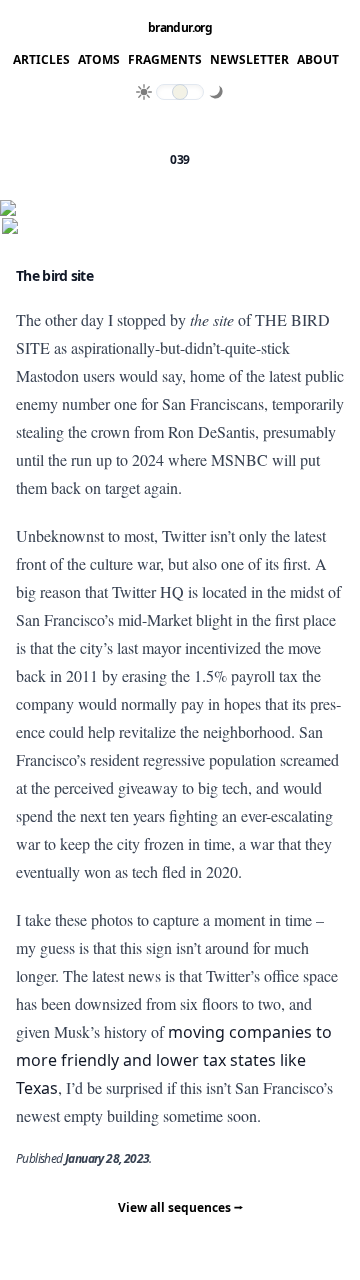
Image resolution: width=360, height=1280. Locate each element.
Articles (41, 60)
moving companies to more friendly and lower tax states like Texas (174, 1060)
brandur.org (180, 28)
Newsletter (249, 60)
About (318, 60)
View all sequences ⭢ (180, 1207)
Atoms (99, 60)
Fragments (165, 60)
